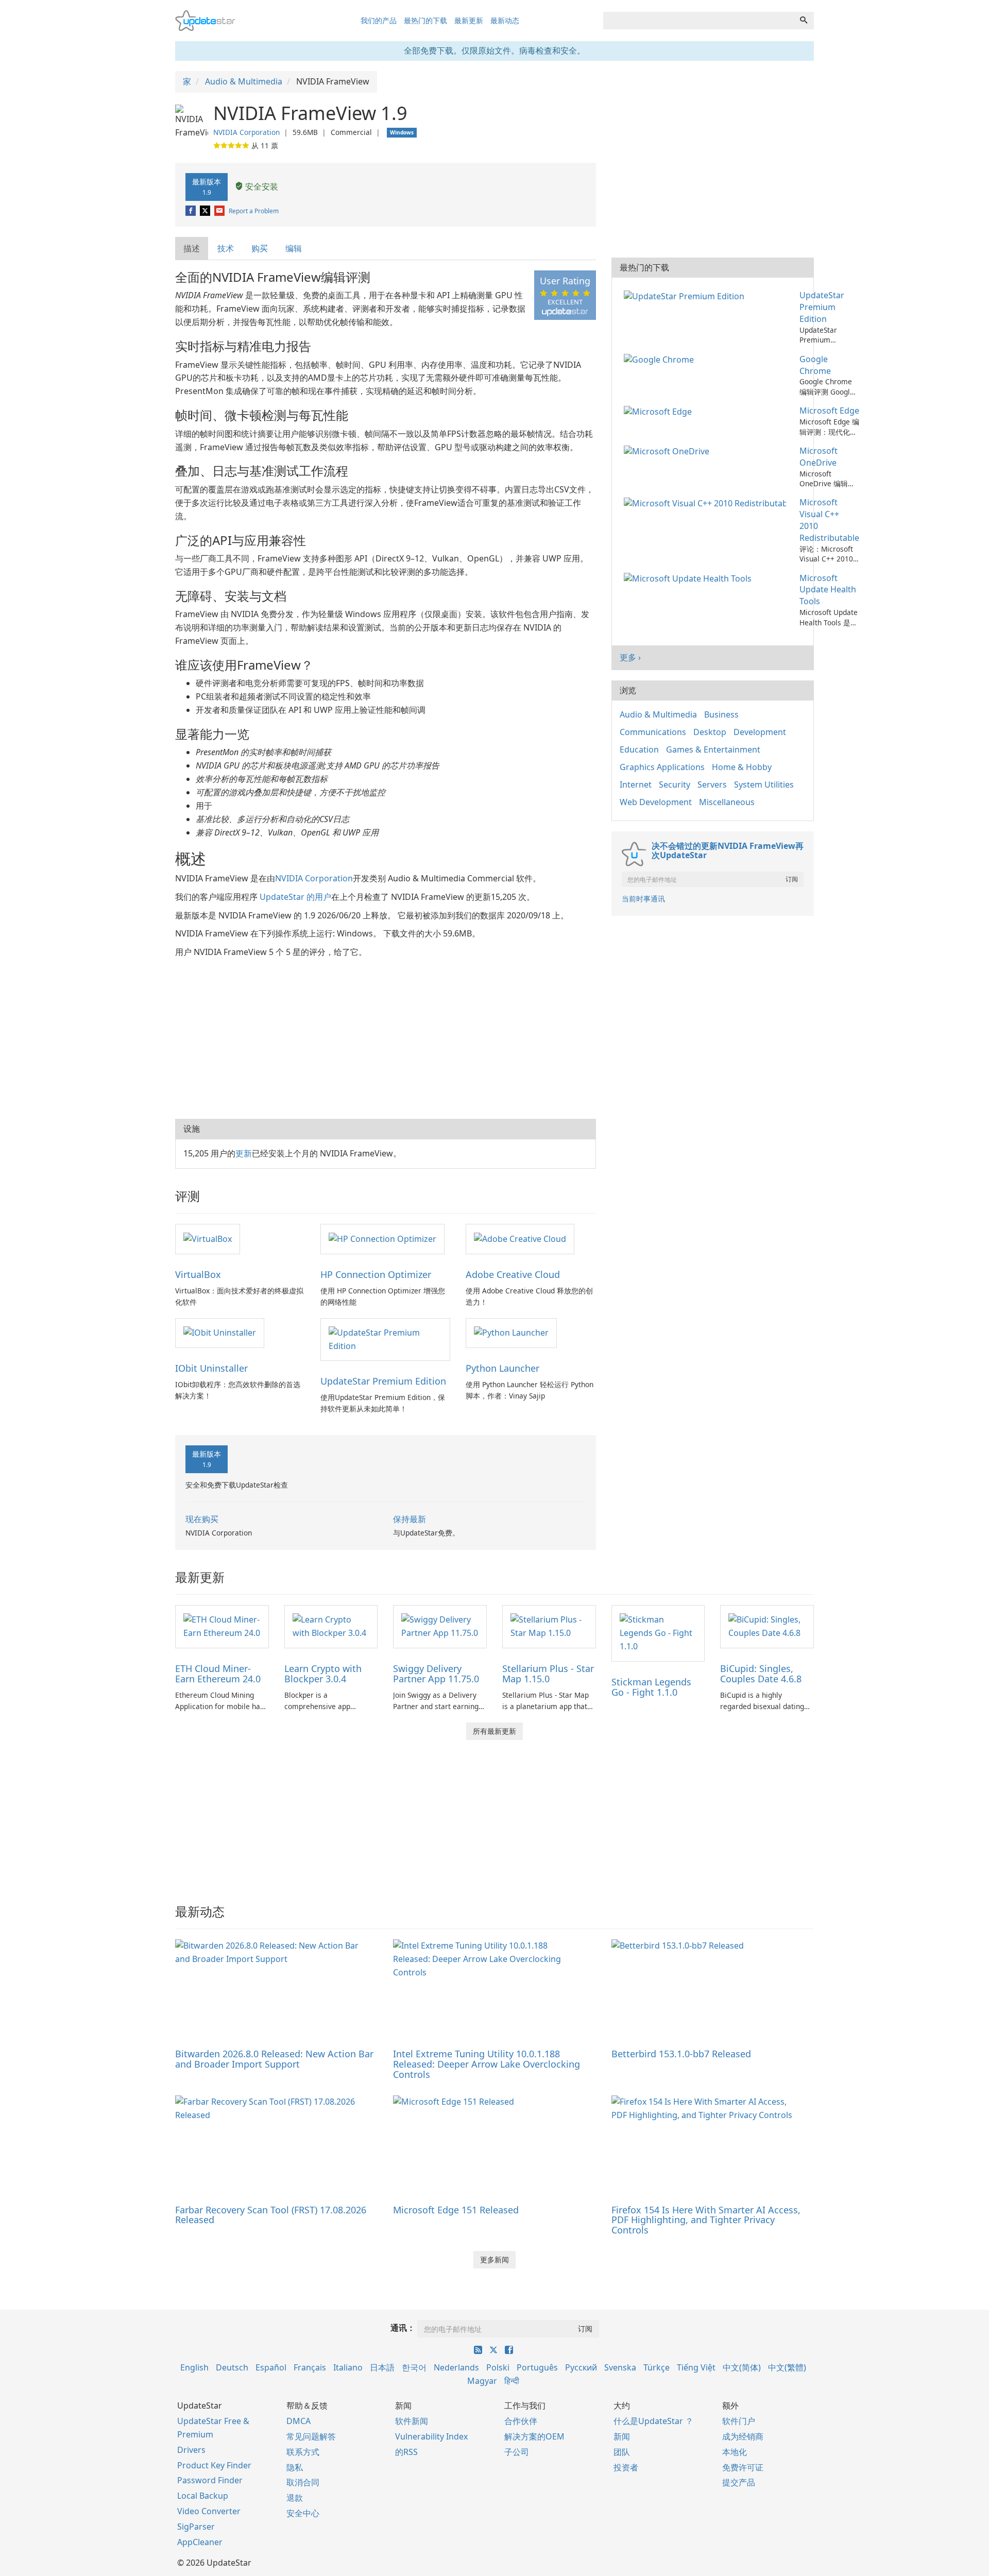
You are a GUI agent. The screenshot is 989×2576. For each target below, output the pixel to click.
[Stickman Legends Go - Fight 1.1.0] (658, 1633)
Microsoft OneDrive (819, 457)
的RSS (406, 2452)
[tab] (192, 249)
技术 (226, 248)
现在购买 (202, 1519)
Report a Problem (254, 211)
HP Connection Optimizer (376, 1274)
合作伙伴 (521, 2421)
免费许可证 (743, 2467)
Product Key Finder (214, 2465)
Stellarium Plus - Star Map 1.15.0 (548, 1674)
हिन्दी (512, 2381)
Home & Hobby (742, 767)
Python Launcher (502, 1368)
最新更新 (469, 20)
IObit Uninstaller (211, 1368)
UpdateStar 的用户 (295, 897)
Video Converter (209, 2511)
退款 (295, 2498)
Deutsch (232, 2367)
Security (675, 784)
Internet (636, 784)
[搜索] (804, 21)
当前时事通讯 (643, 899)
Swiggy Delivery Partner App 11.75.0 (436, 1674)
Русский (581, 2367)
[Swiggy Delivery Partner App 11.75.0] (440, 1626)
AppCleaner (200, 2542)
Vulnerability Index (431, 2436)
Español (271, 2367)
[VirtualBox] (208, 1238)
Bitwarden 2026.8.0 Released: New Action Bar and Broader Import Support (274, 2059)
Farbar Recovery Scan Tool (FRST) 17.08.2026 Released (271, 2215)
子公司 (517, 2452)
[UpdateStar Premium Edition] (385, 1339)
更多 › (630, 657)
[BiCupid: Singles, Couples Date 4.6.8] (767, 1626)
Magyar (482, 2381)
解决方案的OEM (534, 2436)
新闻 (622, 2436)
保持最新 (410, 1519)
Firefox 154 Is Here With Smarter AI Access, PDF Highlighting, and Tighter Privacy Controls (706, 2220)
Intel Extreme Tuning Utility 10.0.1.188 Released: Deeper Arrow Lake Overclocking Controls (487, 2064)
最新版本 (207, 186)
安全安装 (261, 186)
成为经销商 (743, 2436)
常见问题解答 (311, 2436)
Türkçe (657, 2367)
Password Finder (210, 2480)
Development (760, 732)
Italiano (348, 2367)
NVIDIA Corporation (246, 132)
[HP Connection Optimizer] (382, 1238)
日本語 (382, 2367)
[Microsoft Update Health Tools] (690, 578)
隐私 (295, 2467)
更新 (244, 1153)
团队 (622, 2452)
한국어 (414, 2367)
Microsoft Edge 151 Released (456, 2210)
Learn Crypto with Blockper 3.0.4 (323, 1674)
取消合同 (303, 2482)
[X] (206, 211)
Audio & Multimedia (658, 714)
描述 (192, 248)
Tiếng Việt (696, 2367)
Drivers (191, 2450)
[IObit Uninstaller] (220, 1333)
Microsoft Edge (829, 411)
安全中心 (303, 2513)
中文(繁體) (787, 2367)
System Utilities (764, 784)
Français (310, 2367)
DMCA (299, 2421)
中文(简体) (742, 2367)
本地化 (735, 2452)
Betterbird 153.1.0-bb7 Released (681, 2054)
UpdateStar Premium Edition (383, 1381)
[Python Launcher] (511, 1333)
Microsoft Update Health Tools (828, 590)
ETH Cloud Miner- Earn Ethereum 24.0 (218, 1674)
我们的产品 (379, 20)
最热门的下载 (425, 20)
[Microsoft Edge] (660, 411)
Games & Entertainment (713, 749)
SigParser (196, 2527)
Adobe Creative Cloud (513, 1274)
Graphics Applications (662, 767)
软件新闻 (412, 2421)
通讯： (403, 2328)
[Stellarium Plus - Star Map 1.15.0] (549, 1626)
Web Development (656, 802)
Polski (498, 2367)
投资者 (626, 2467)
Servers (712, 784)
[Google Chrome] (661, 359)
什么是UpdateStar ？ (653, 2421)
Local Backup (203, 2496)
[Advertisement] (386, 1036)
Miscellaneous (727, 802)
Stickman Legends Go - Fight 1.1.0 (651, 1687)
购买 (260, 248)
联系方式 (303, 2452)
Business (721, 714)
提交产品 (739, 2482)
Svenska (620, 2367)
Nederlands (456, 2367)
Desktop (710, 732)
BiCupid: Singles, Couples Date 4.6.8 (761, 1674)
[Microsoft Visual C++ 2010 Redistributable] (707, 502)
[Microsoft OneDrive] (669, 451)
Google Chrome (815, 365)
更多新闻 (494, 2259)
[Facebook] (191, 211)
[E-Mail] (220, 211)
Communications (653, 732)
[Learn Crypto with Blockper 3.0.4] (331, 1626)
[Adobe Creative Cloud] (520, 1238)
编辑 (294, 248)
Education (639, 749)
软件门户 (739, 2421)
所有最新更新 (494, 1731)
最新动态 (505, 20)
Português (537, 2367)
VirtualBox (198, 1274)
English (194, 2367)
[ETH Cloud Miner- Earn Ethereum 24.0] (222, 1626)
